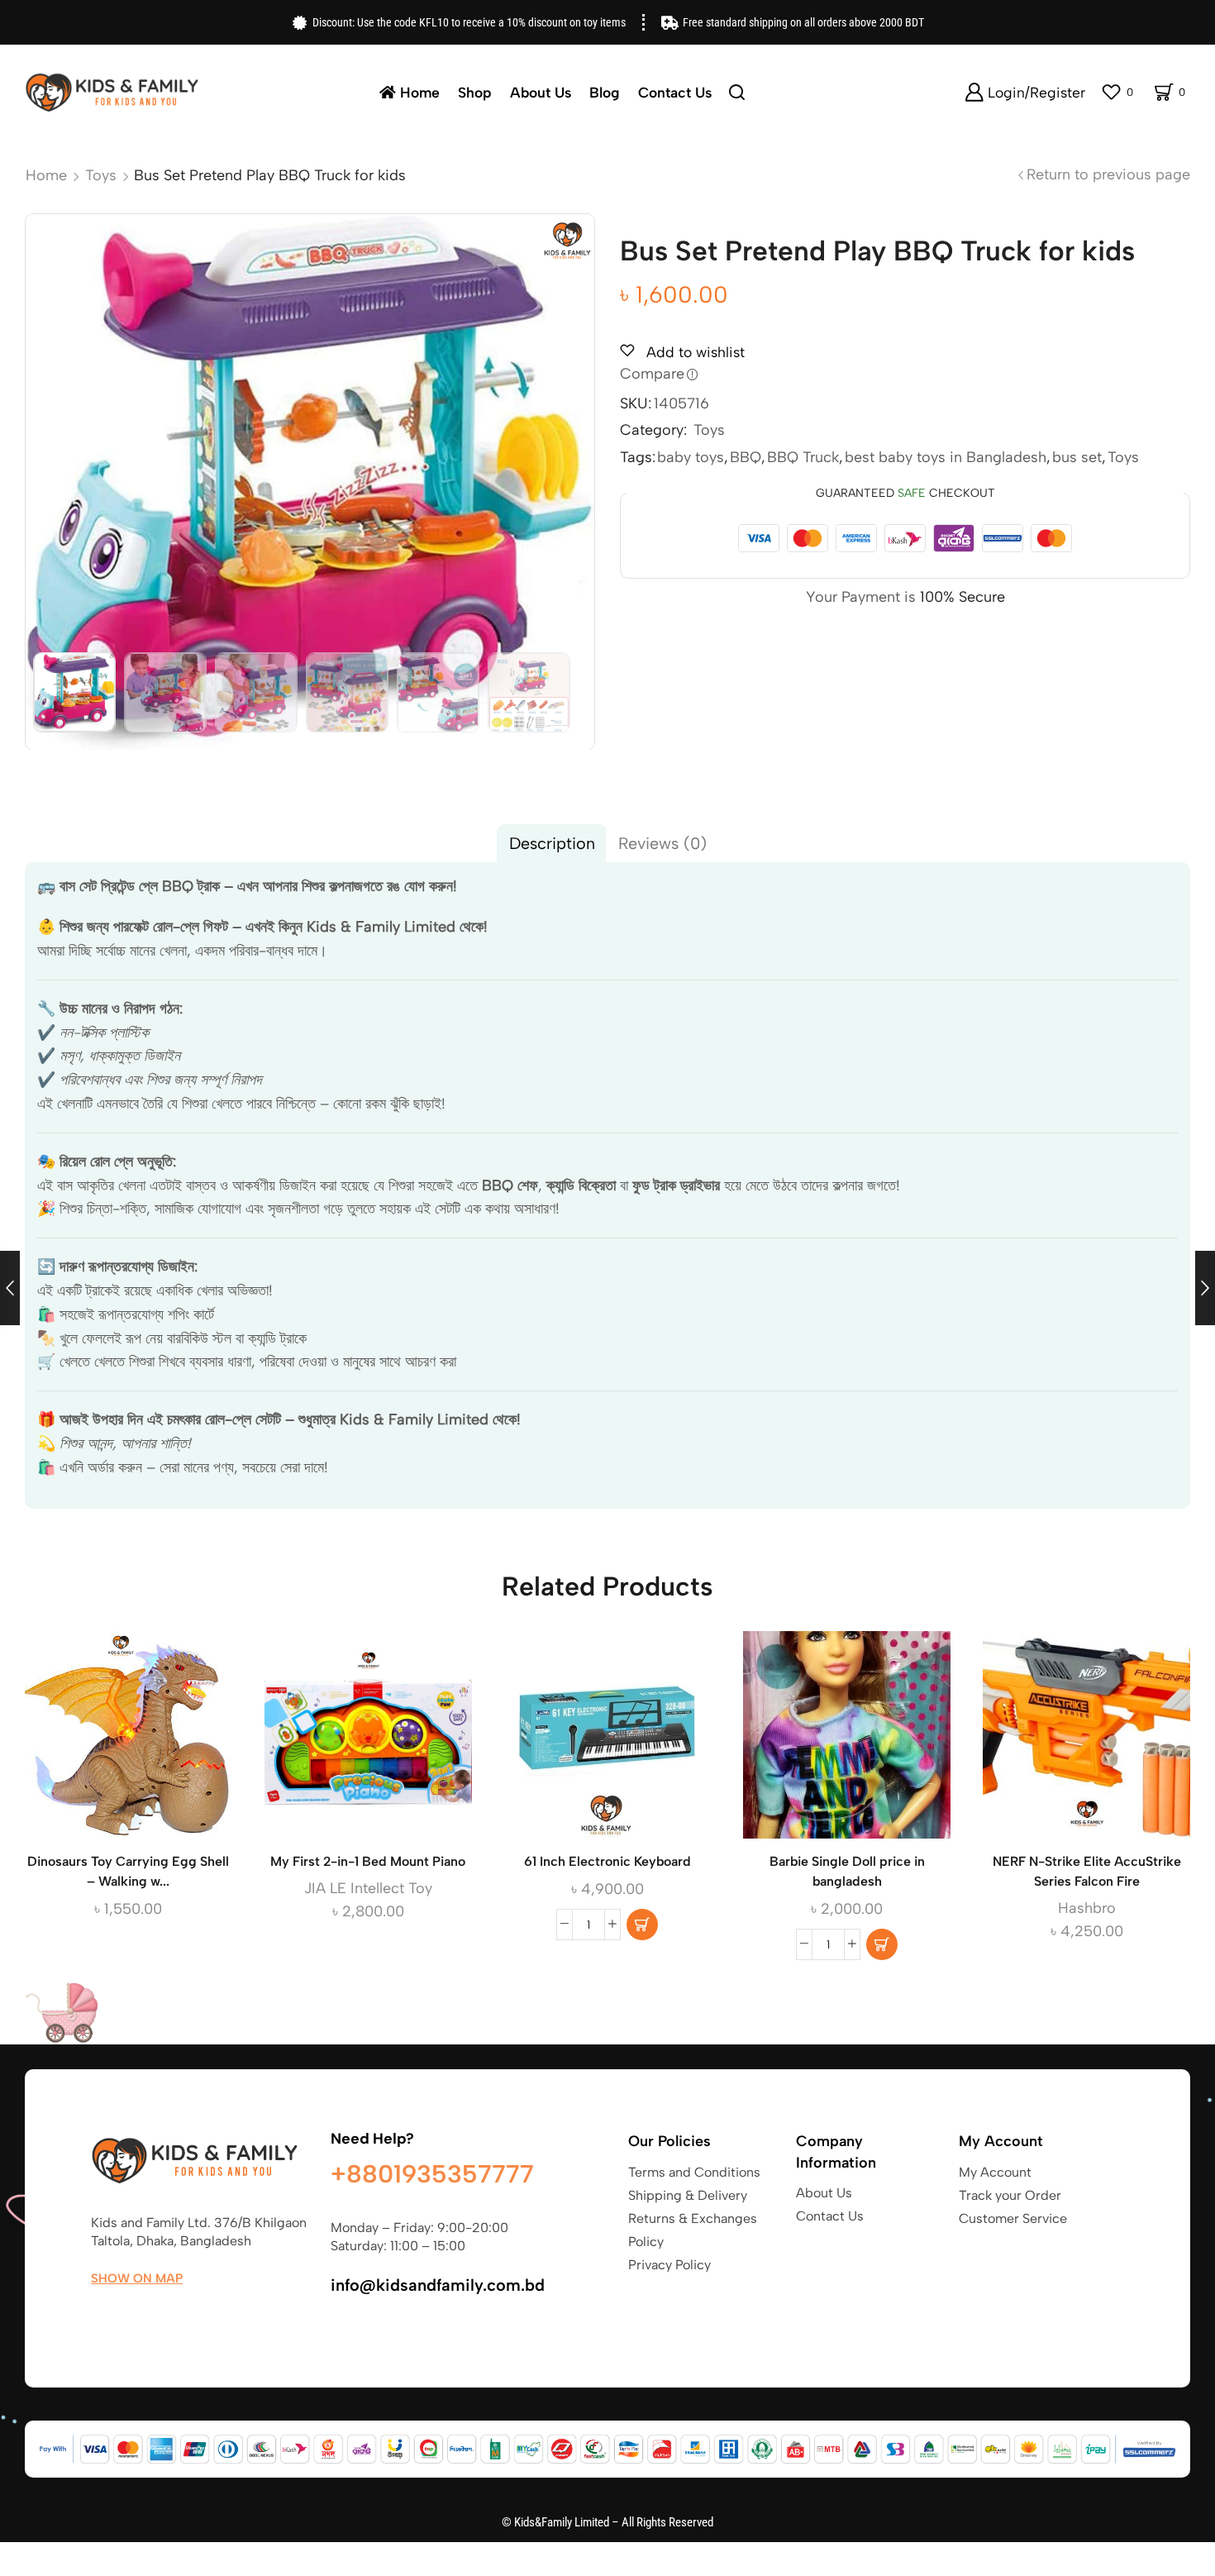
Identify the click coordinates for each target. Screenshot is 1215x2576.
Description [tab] (552, 843)
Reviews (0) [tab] (662, 843)
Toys (101, 175)
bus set (1077, 457)
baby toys (691, 457)
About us (541, 92)
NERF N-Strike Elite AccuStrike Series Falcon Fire (1087, 1871)
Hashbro (1087, 1908)
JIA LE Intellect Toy (368, 1888)
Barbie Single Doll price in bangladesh (847, 1871)
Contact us (675, 92)
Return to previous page (1108, 174)
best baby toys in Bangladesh (946, 457)
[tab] (552, 843)
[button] (642, 1925)
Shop (475, 92)
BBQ (746, 457)
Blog (605, 92)
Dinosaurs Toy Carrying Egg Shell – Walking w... (128, 1871)
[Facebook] (99, 2317)
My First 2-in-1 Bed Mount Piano (368, 1861)
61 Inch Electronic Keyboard (607, 1861)
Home (420, 92)
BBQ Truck (803, 457)
